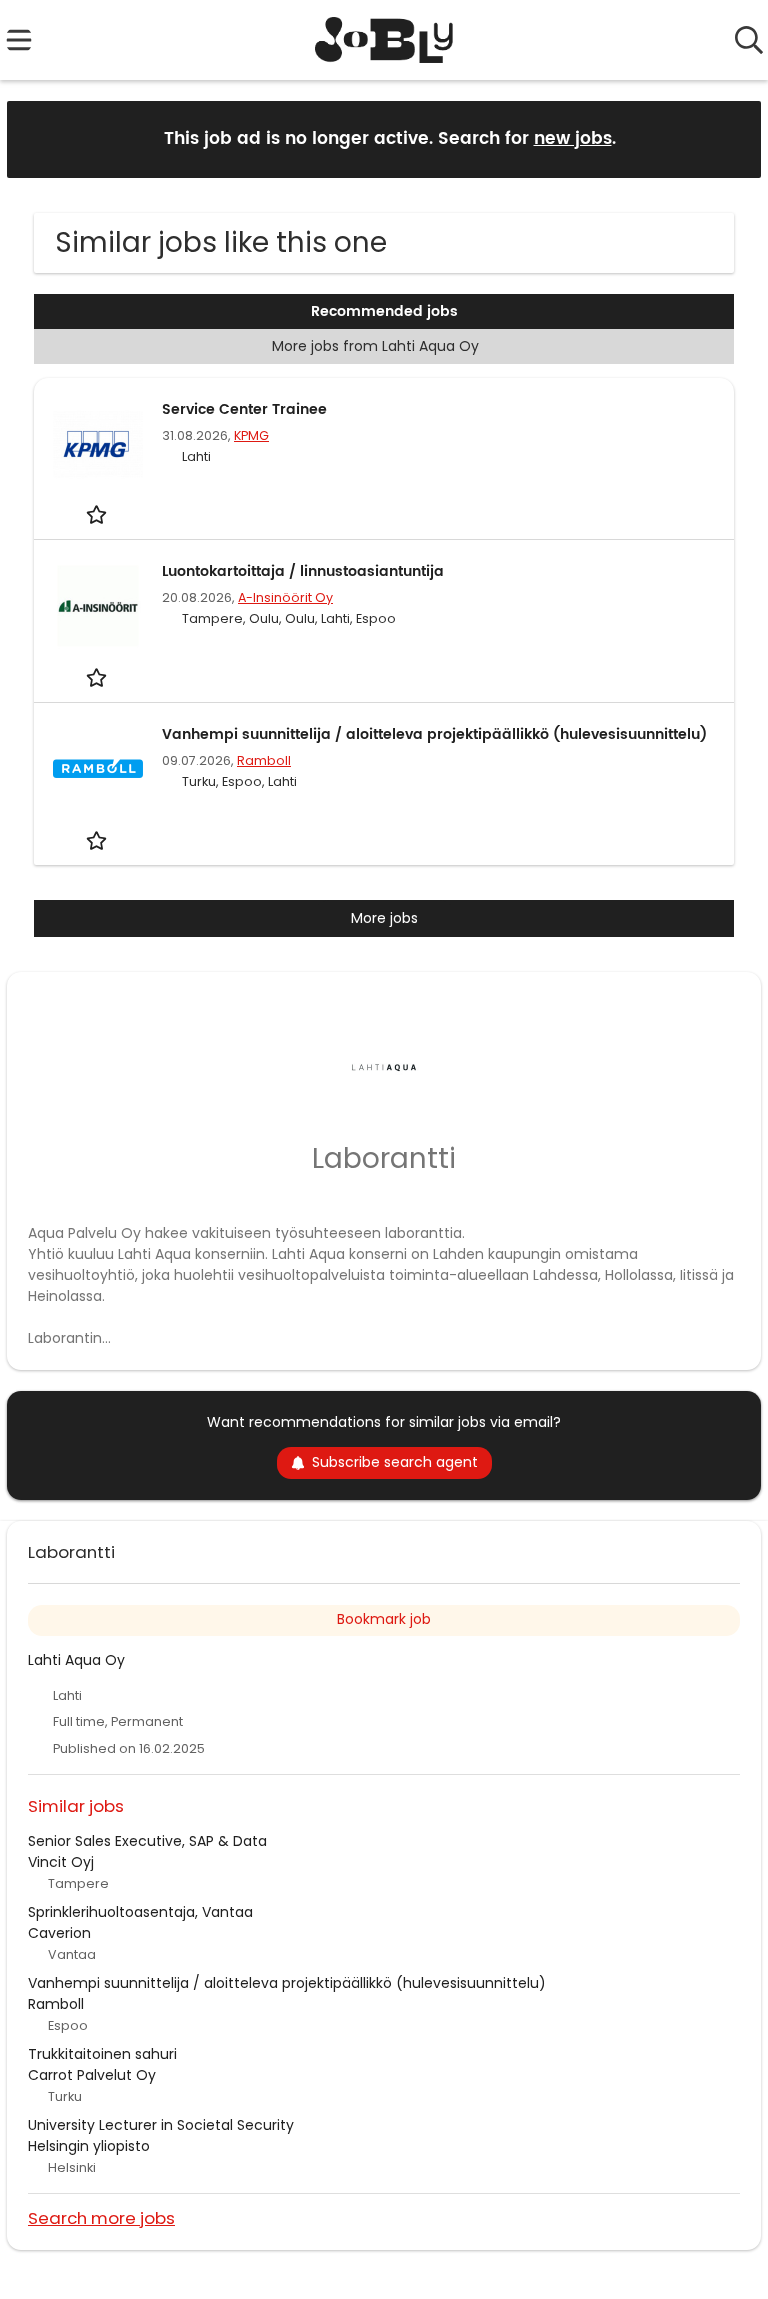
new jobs (573, 139)
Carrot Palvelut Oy (92, 2075)
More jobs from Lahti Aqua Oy (375, 346)
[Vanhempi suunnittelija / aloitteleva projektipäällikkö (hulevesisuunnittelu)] (98, 769)
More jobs (384, 918)
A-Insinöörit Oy (285, 597)
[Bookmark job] (98, 514)
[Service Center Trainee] (98, 444)
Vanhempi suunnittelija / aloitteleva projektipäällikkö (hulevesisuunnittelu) (434, 734)
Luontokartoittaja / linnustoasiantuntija (303, 571)
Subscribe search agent (395, 1462)
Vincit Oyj (61, 1862)
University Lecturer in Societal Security (161, 2125)
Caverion (59, 1933)
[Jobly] (384, 40)
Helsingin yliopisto (89, 2146)
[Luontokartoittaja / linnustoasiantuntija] (98, 606)
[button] (730, 138)
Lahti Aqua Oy (76, 1660)
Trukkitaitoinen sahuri (102, 2054)
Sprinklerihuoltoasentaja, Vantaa (140, 1912)
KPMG (251, 435)
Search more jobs (101, 2217)
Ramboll (264, 760)
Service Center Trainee (244, 409)
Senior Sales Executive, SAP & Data (147, 1841)
